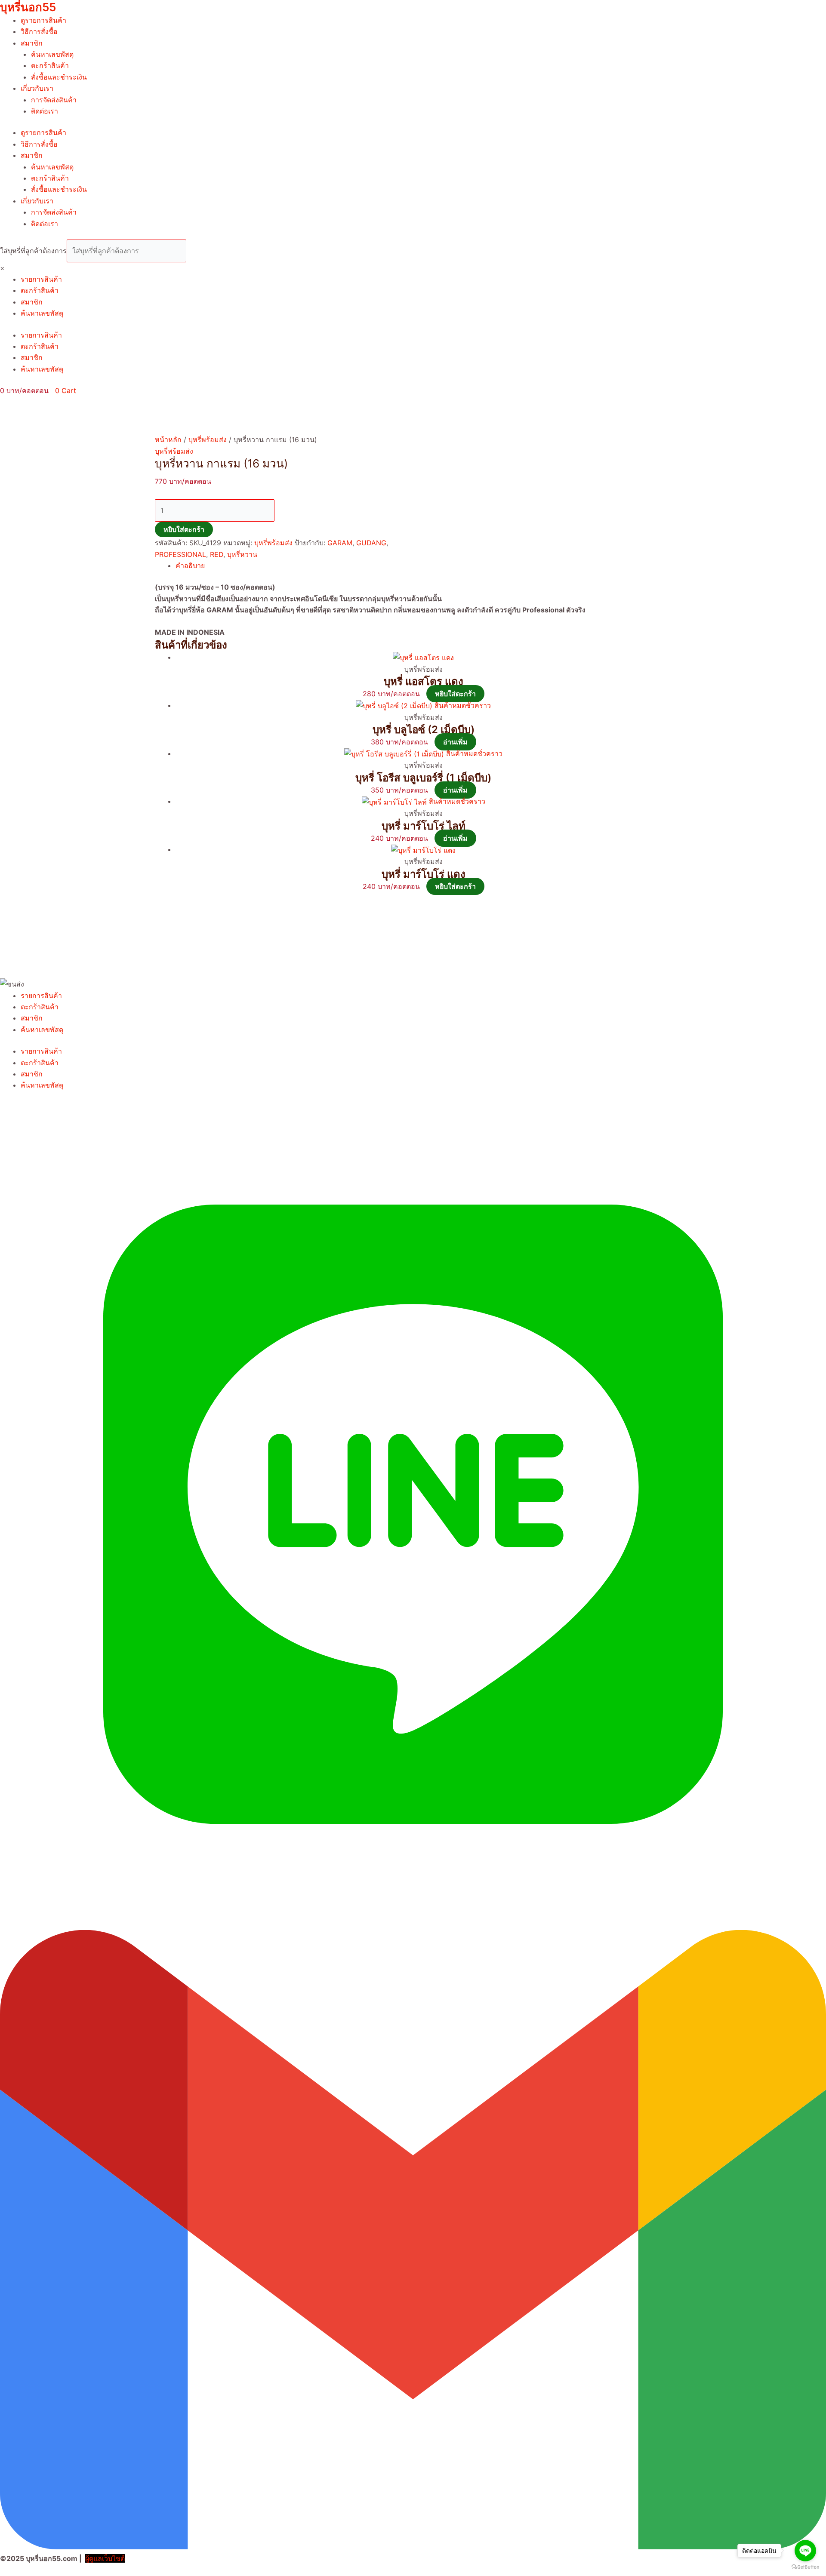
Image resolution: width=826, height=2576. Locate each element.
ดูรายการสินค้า (43, 20)
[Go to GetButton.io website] (805, 2567)
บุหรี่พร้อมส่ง (208, 440)
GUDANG (371, 543)
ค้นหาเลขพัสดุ (52, 54)
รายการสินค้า (41, 279)
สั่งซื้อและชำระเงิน (59, 77)
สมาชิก (32, 43)
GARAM (340, 543)
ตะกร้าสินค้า (50, 65)
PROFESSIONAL (180, 554)
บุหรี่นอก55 (28, 7)
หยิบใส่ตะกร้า (184, 529)
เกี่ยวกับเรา (37, 88)
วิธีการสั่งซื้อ (39, 31)
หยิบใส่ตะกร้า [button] (455, 694)
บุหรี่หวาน (242, 554)
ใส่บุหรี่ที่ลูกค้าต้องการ (33, 251)
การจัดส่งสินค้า (54, 100)
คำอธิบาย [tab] (190, 566)
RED (217, 554)
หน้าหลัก (168, 440)
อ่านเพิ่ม (455, 742)
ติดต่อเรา (45, 111)
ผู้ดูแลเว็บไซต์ (105, 2558)
